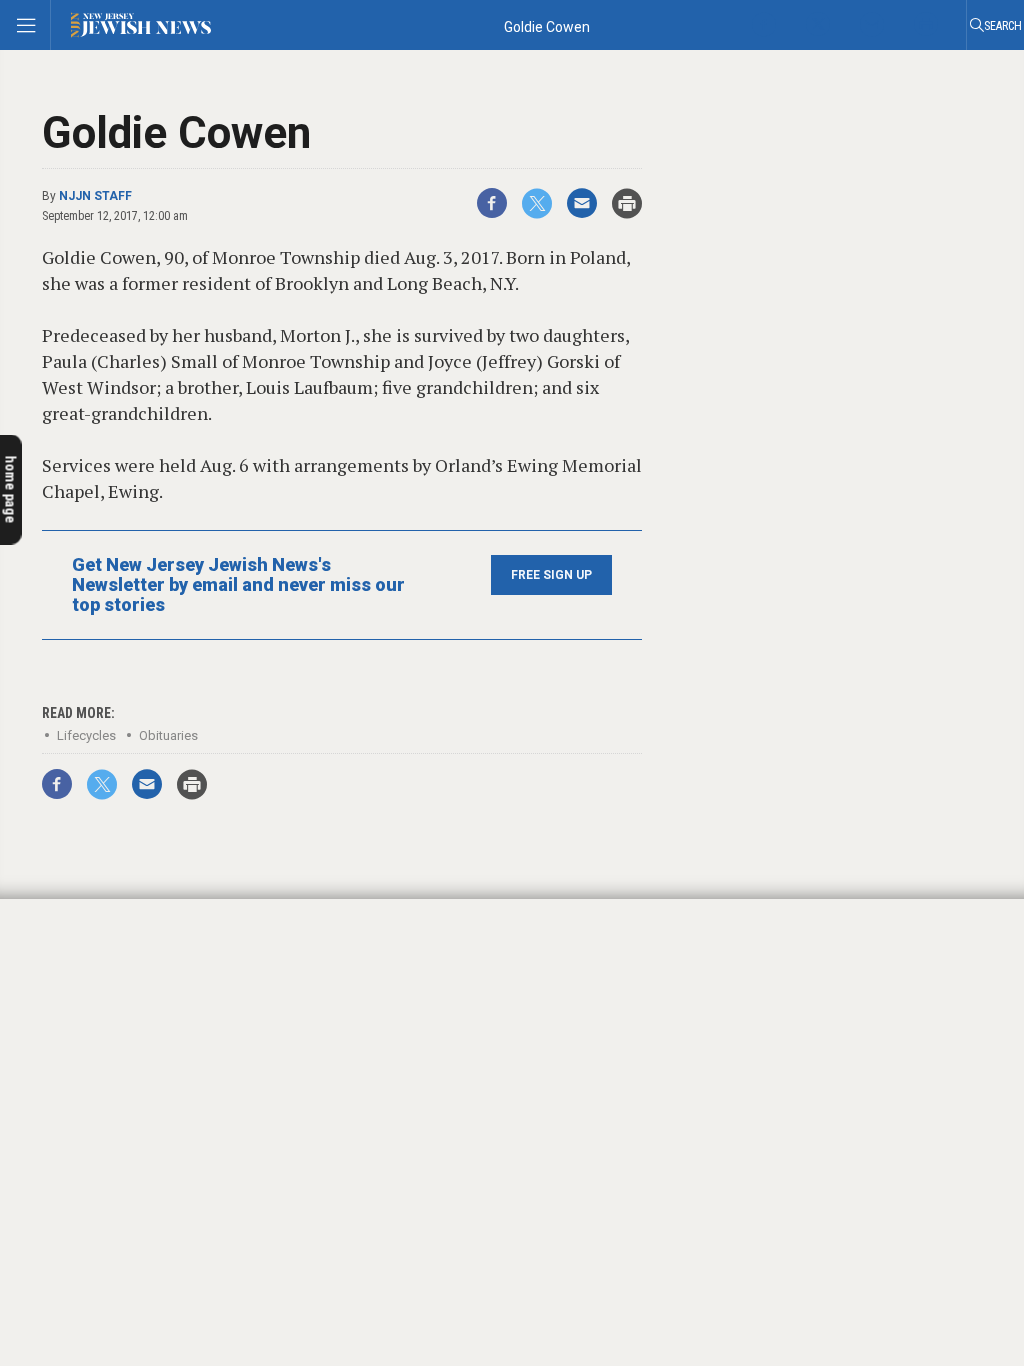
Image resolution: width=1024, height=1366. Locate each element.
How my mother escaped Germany (122, 1135)
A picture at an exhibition (129, 1084)
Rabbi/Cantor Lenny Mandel (107, 1111)
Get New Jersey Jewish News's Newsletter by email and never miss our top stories (238, 585)
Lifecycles (86, 735)
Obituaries (168, 735)
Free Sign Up (551, 575)
